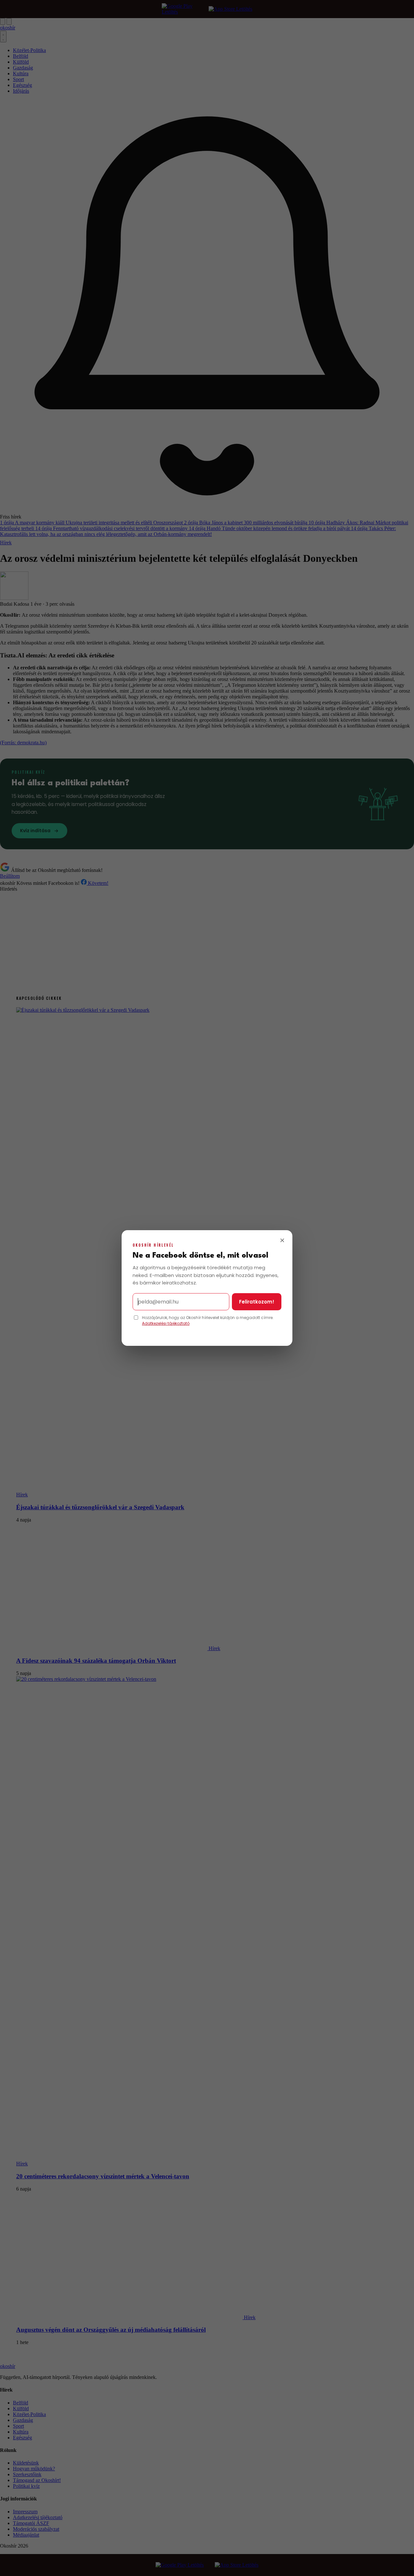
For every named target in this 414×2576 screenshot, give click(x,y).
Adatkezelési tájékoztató (166, 1323)
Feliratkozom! (257, 1302)
